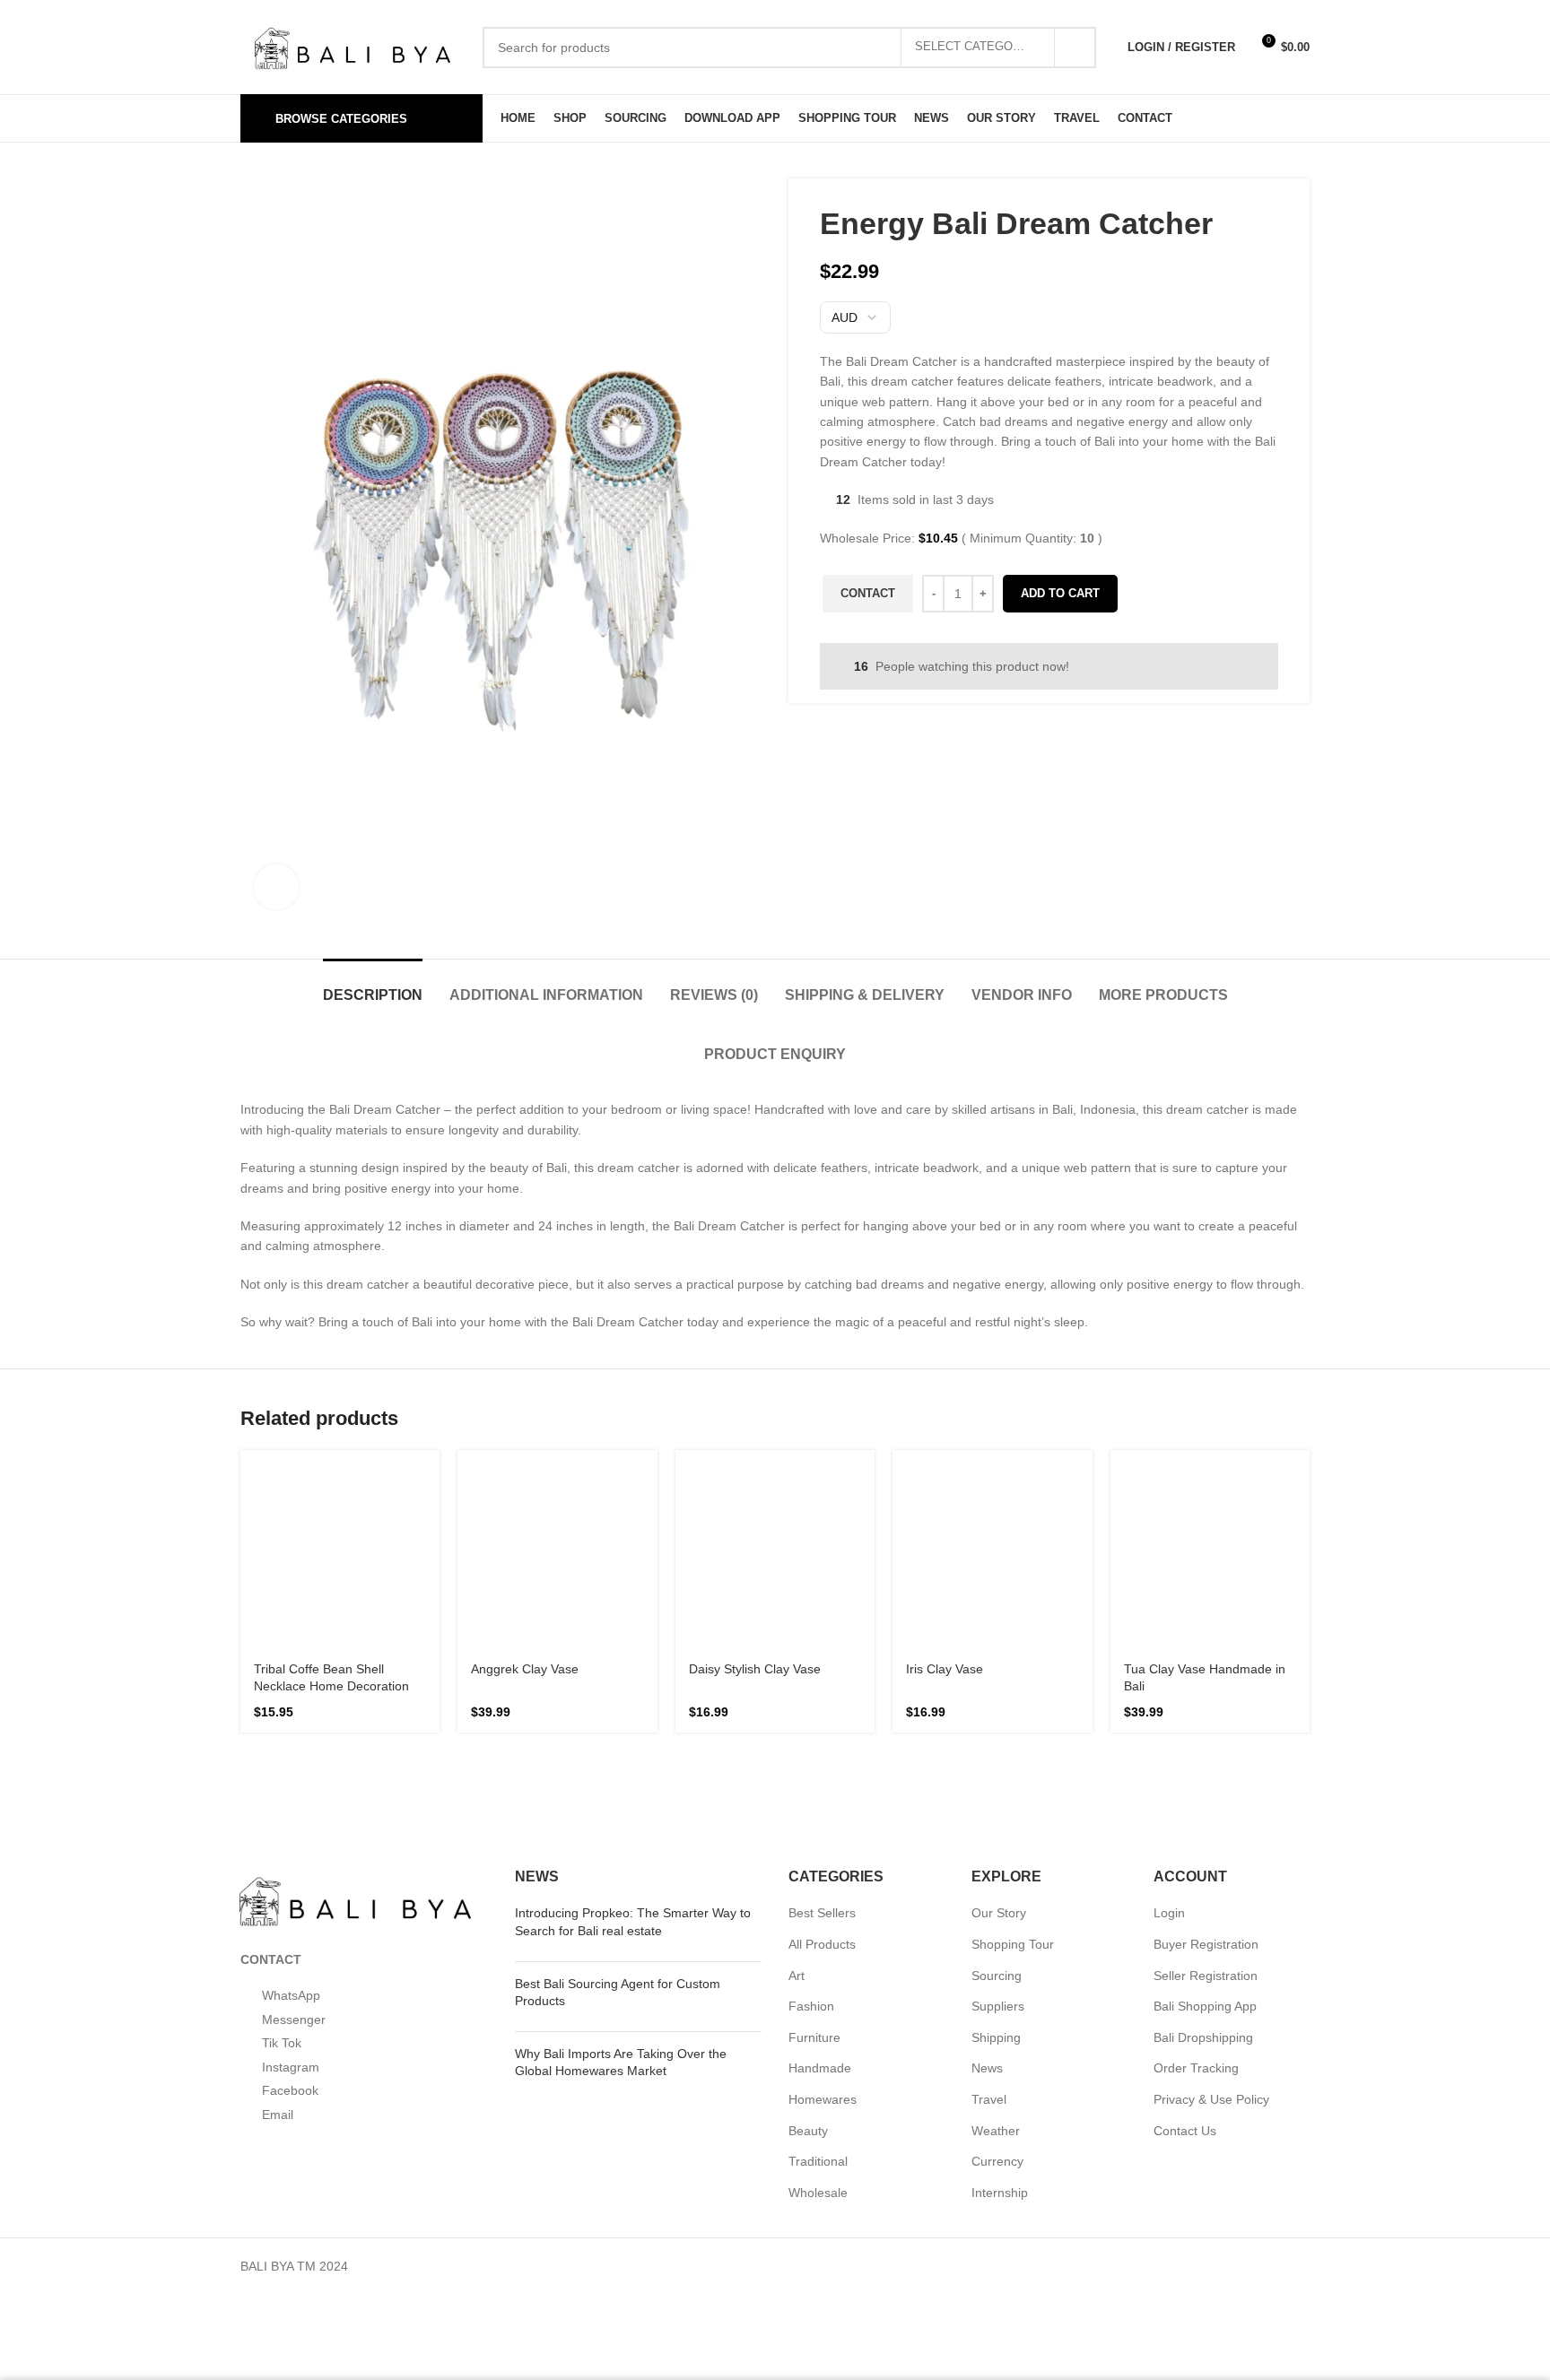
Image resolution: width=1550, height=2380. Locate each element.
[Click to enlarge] (276, 887)
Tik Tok (283, 1820)
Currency (997, 1938)
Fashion (810, 1783)
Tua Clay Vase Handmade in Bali (1210, 1455)
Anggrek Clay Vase (534, 1429)
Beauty (809, 1907)
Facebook (289, 1868)
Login (1169, 1690)
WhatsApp (292, 1772)
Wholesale (818, 1969)
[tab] (305, 986)
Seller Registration (1206, 1752)
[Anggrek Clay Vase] (557, 1400)
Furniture (814, 1814)
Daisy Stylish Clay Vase (764, 1446)
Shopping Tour (1013, 1721)
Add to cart (1065, 593)
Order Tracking (1196, 1845)
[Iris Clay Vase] (992, 1400)
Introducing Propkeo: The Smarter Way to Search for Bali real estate (626, 1698)
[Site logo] (353, 45)
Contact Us (1186, 1907)
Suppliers (997, 1783)
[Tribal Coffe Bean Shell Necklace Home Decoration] (340, 1408)
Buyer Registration (1206, 1721)
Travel (989, 1876)
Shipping (996, 1814)
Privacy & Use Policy (1210, 1876)
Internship (1001, 1969)
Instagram (291, 1843)
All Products (823, 1721)
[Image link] (355, 1675)
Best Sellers (822, 1690)
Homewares (822, 1876)
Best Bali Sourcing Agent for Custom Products (634, 1768)
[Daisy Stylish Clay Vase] (775, 1408)
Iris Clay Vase (950, 1429)
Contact (870, 593)
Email (276, 1891)
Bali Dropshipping (1202, 1814)
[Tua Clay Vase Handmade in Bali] (1210, 1408)
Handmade (819, 1845)
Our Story (999, 1690)
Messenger (294, 1796)
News (988, 1845)
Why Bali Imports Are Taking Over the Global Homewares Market (637, 1838)
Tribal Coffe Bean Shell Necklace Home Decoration (329, 1463)
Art (798, 1752)
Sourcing (996, 1752)
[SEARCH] (1075, 48)
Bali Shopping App (1204, 1783)
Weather (997, 1907)
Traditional (819, 1938)
